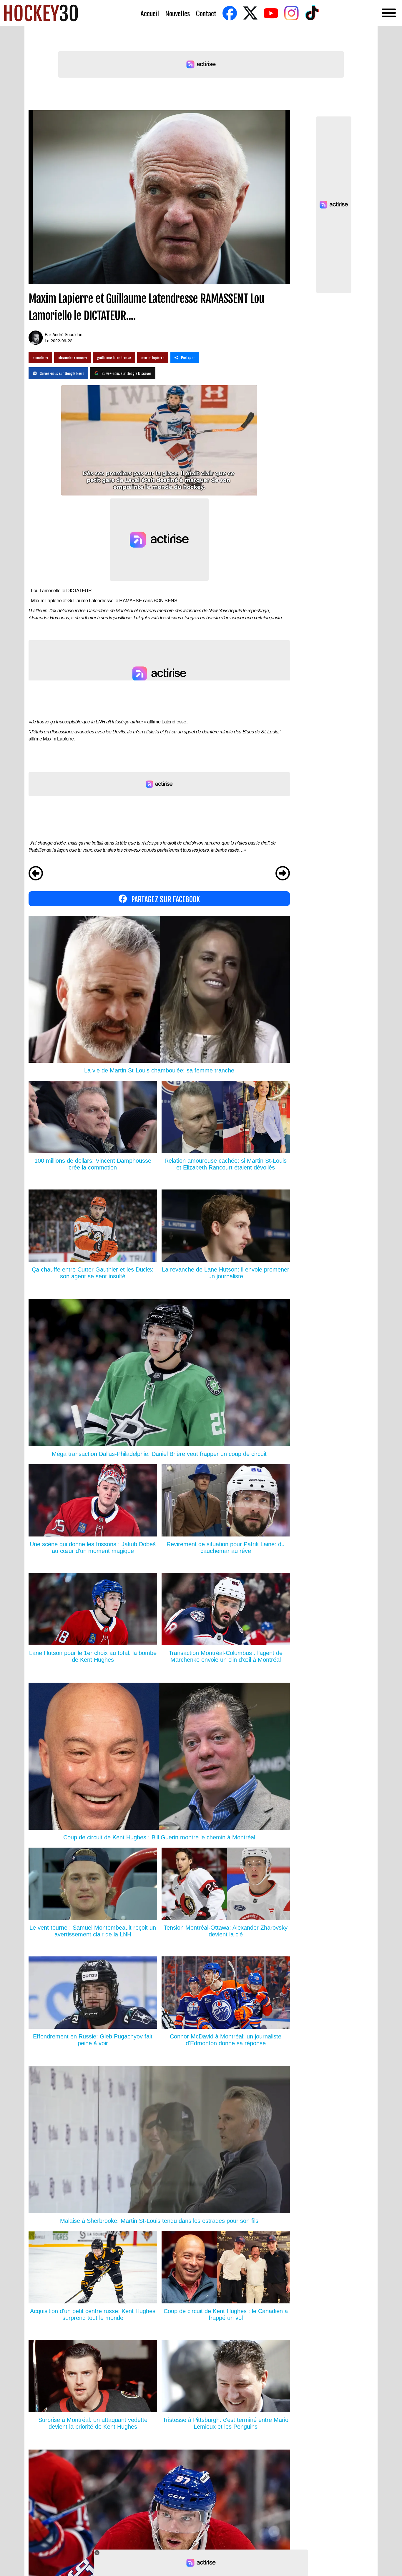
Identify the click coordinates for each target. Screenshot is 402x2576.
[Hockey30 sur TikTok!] (312, 13)
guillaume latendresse (114, 357)
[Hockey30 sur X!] (250, 13)
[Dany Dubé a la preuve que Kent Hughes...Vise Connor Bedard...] (36, 874)
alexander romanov (73, 357)
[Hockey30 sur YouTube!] (271, 13)
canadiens (40, 357)
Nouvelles (177, 13)
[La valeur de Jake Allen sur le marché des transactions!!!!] (283, 874)
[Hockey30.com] (41, 13)
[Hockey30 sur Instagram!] (291, 13)
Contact (206, 13)
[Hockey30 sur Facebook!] (230, 13)
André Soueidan (67, 334)
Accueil (150, 13)
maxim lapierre (153, 357)
